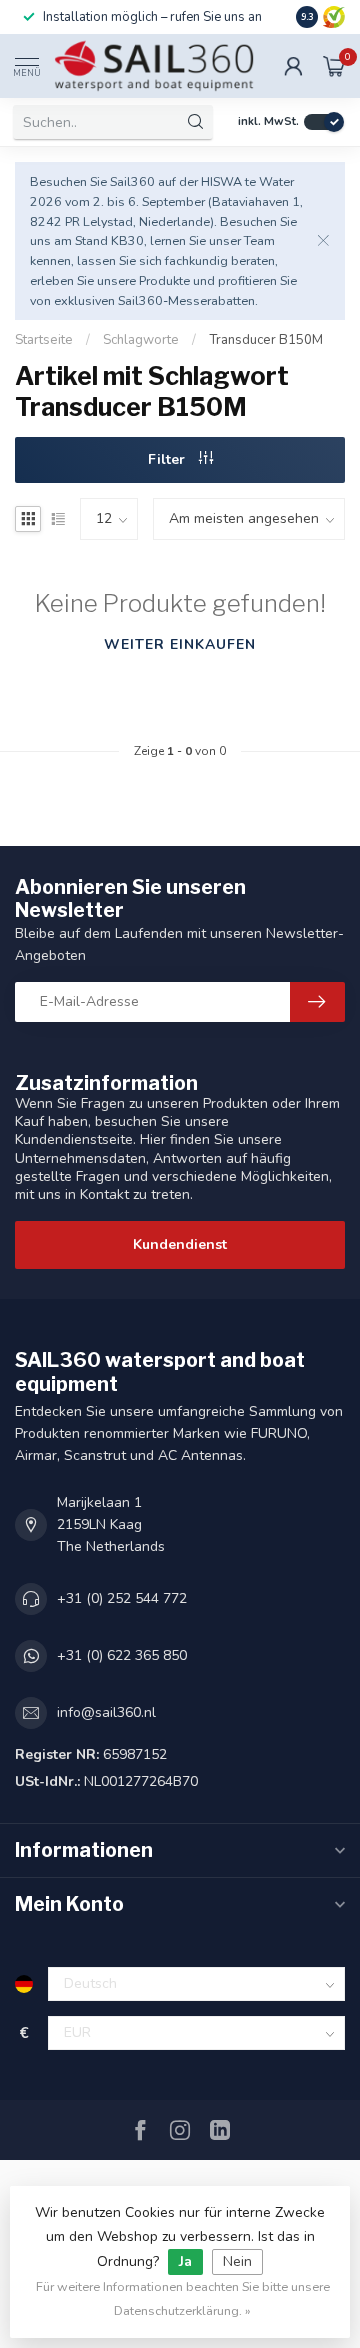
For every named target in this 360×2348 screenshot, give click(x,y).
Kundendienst (180, 1244)
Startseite (44, 340)
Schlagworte (141, 340)
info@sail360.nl (106, 1712)
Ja (185, 2261)
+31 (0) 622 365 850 (122, 1655)
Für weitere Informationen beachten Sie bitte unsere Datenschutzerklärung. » (183, 2298)
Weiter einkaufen (180, 644)
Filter (168, 459)
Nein (237, 2261)
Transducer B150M (266, 340)
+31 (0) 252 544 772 (122, 1598)
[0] (334, 66)
